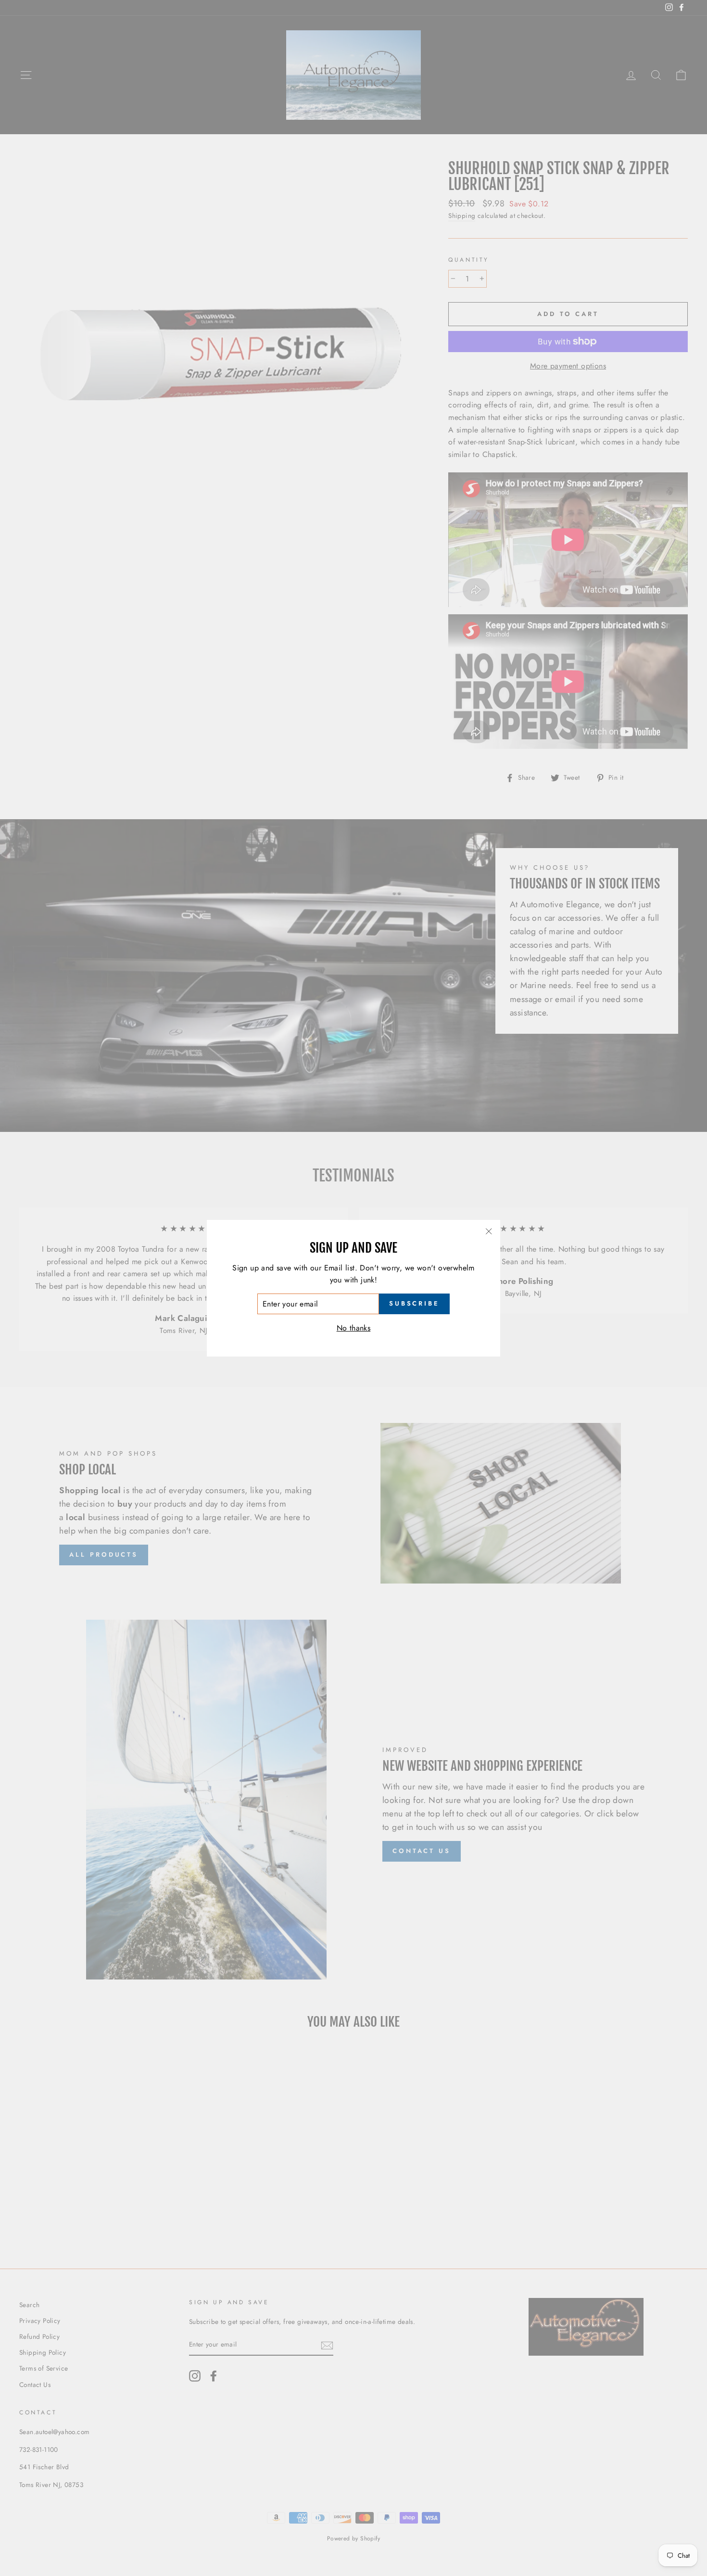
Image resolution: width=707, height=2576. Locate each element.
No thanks (354, 1328)
